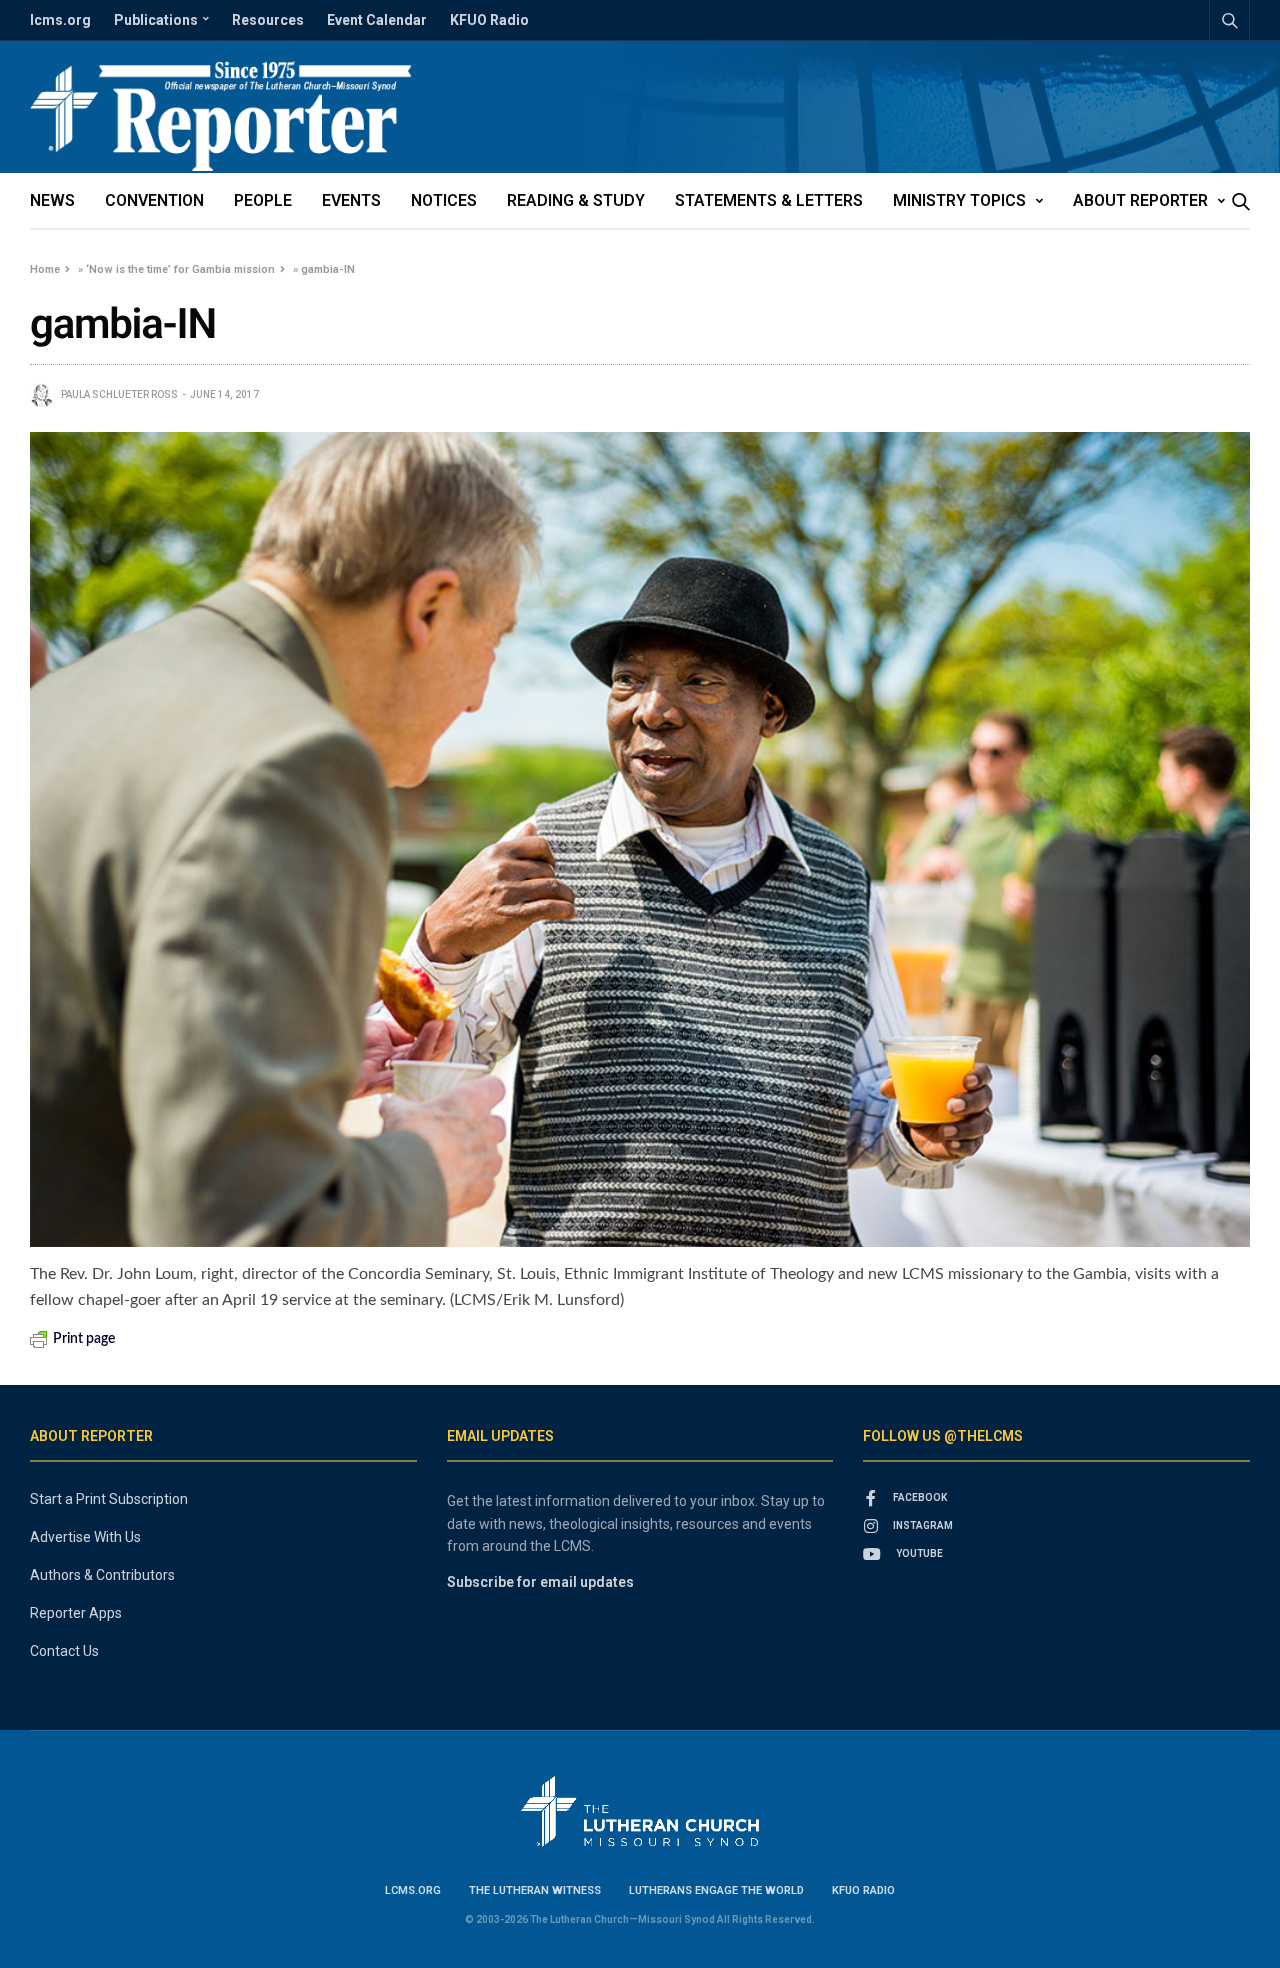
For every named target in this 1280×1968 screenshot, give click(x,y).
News (52, 200)
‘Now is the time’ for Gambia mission (180, 269)
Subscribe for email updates (540, 1582)
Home (45, 269)
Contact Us (64, 1651)
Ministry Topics (959, 200)
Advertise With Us (85, 1537)
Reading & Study (576, 200)
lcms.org (60, 20)
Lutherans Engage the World (716, 1890)
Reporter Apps (76, 1613)
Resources (268, 20)
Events (351, 200)
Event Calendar (377, 20)
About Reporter (1140, 200)
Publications (156, 20)
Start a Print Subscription (109, 1499)
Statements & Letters (769, 200)
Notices (444, 200)
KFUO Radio (489, 20)
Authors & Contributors (102, 1575)
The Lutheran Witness (535, 1890)
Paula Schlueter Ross (119, 394)
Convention (154, 200)
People (263, 200)
